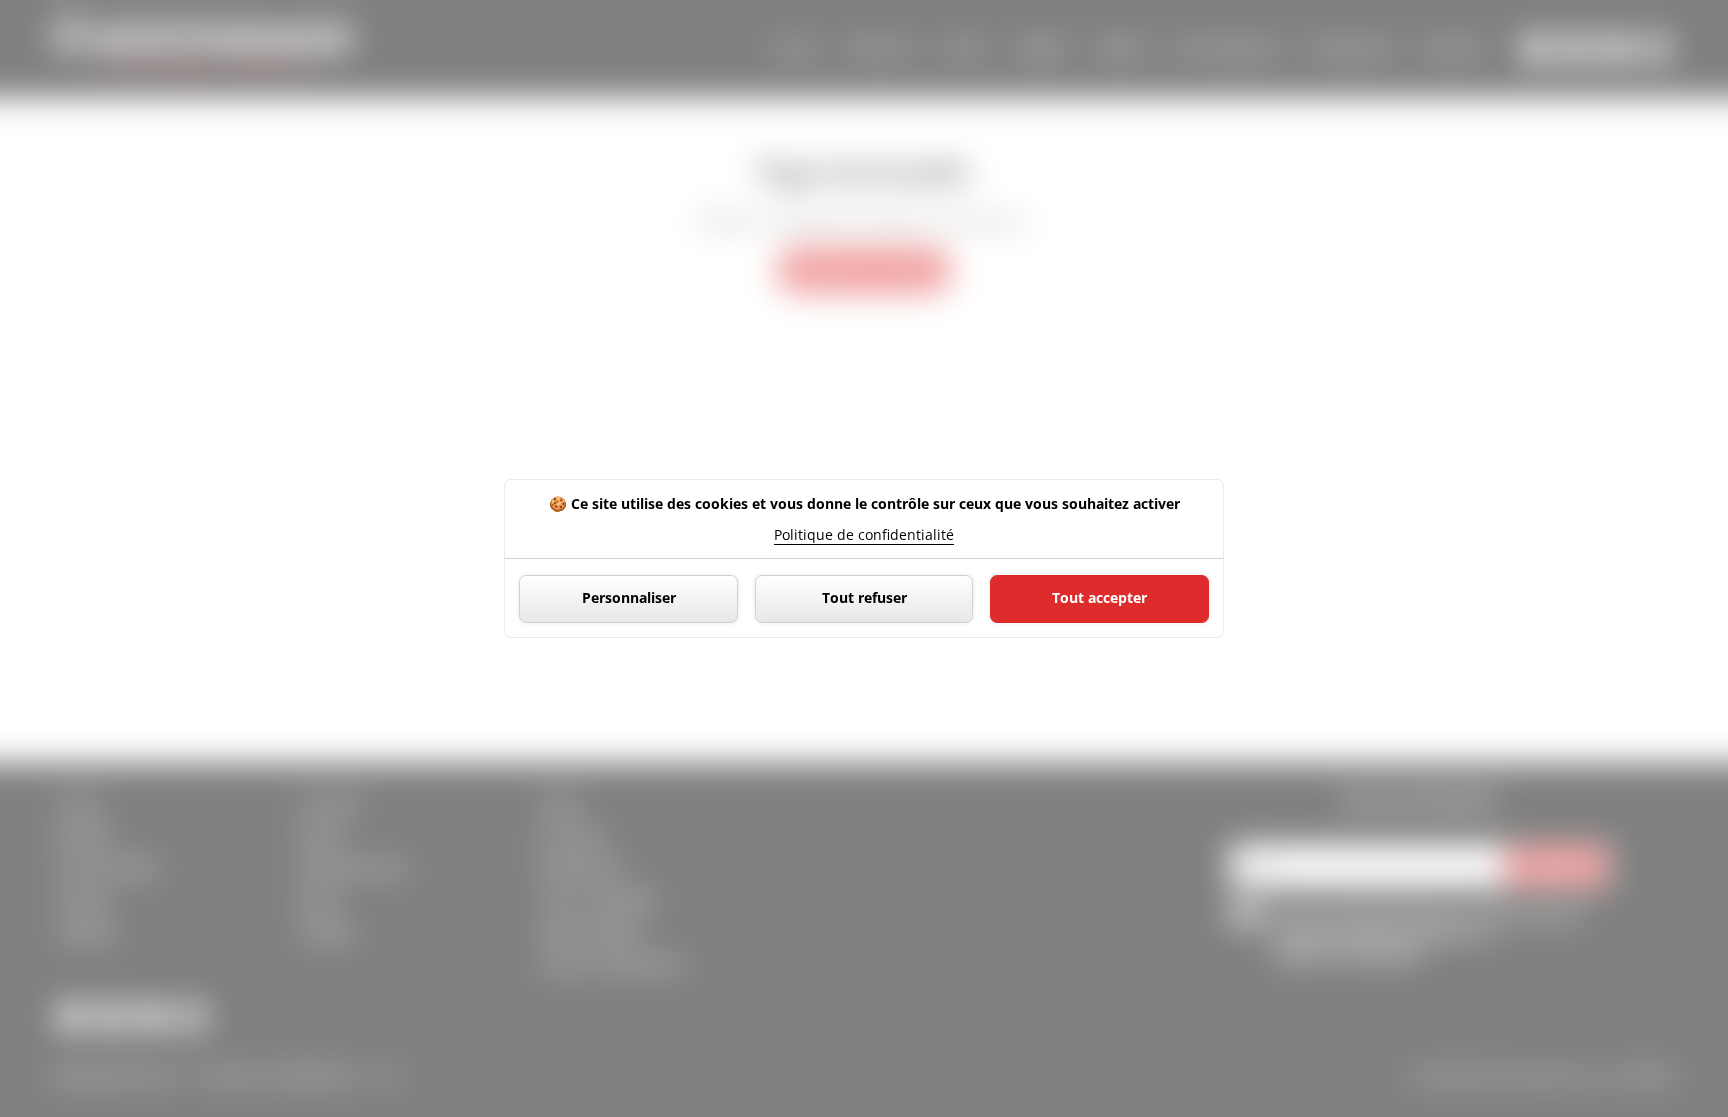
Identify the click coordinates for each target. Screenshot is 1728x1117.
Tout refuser (864, 597)
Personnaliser (629, 597)
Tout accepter (1099, 597)
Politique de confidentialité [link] (864, 535)
